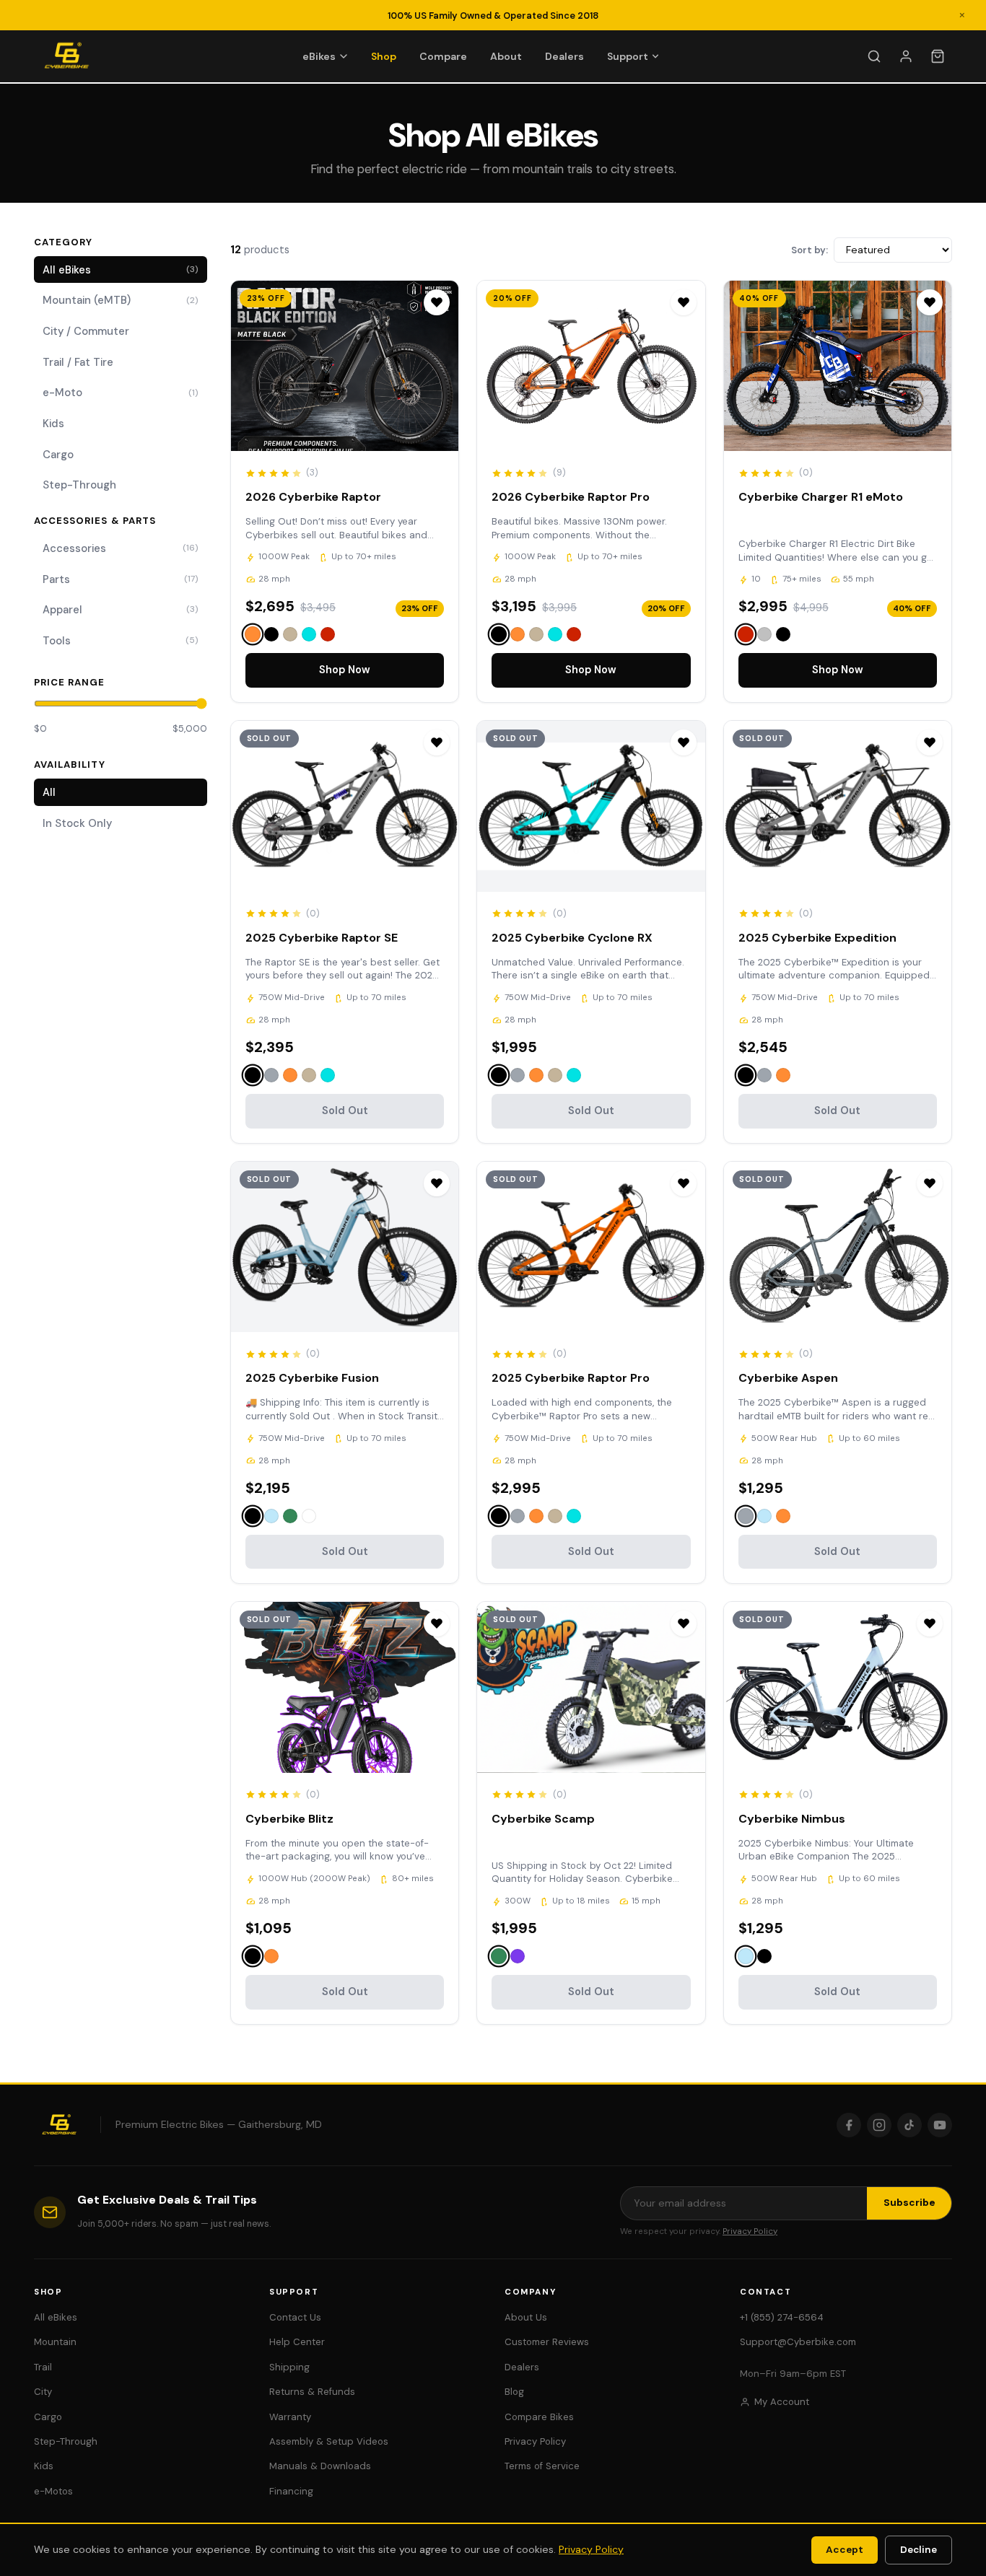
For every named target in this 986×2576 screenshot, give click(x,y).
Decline (919, 2550)
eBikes (319, 56)
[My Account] (906, 56)
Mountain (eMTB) (121, 300)
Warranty (290, 2417)
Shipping (289, 2367)
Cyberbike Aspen (788, 1378)
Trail (43, 2367)
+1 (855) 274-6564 (782, 2317)
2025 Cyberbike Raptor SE (322, 938)
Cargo (58, 455)
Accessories (121, 548)
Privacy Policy (750, 2231)
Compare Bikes (539, 2417)
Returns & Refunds (312, 2392)
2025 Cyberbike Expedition (817, 938)
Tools (121, 641)
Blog (514, 2392)
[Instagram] (879, 2125)
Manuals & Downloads (320, 2466)
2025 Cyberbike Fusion (312, 1378)
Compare (443, 56)
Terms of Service (542, 2466)
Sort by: (810, 250)
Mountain (55, 2342)
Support (628, 56)
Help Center (297, 2342)
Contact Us (295, 2317)
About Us (526, 2317)
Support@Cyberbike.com (798, 2342)
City (43, 2392)
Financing (291, 2491)
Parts (121, 579)
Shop (384, 56)
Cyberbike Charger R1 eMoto (821, 497)
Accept (845, 2550)
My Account (782, 2402)
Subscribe (909, 2203)
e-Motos (53, 2491)
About (506, 56)
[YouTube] (940, 2125)
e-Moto (121, 393)
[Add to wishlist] (437, 302)
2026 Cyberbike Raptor (313, 497)
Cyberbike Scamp (543, 1819)
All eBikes (121, 270)
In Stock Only (77, 823)
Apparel (121, 610)
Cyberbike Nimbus (792, 1819)
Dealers (564, 56)
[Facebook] (849, 2125)
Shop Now (345, 670)
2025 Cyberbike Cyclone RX (572, 938)
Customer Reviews (547, 2342)
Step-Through (79, 485)
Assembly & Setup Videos (329, 2441)
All (49, 792)
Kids (53, 424)
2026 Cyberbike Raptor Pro (571, 497)
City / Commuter (86, 331)
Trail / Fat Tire (78, 362)
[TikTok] (909, 2125)
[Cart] (938, 56)
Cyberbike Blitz (289, 1819)
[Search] (874, 56)
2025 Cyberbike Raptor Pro (571, 1378)
